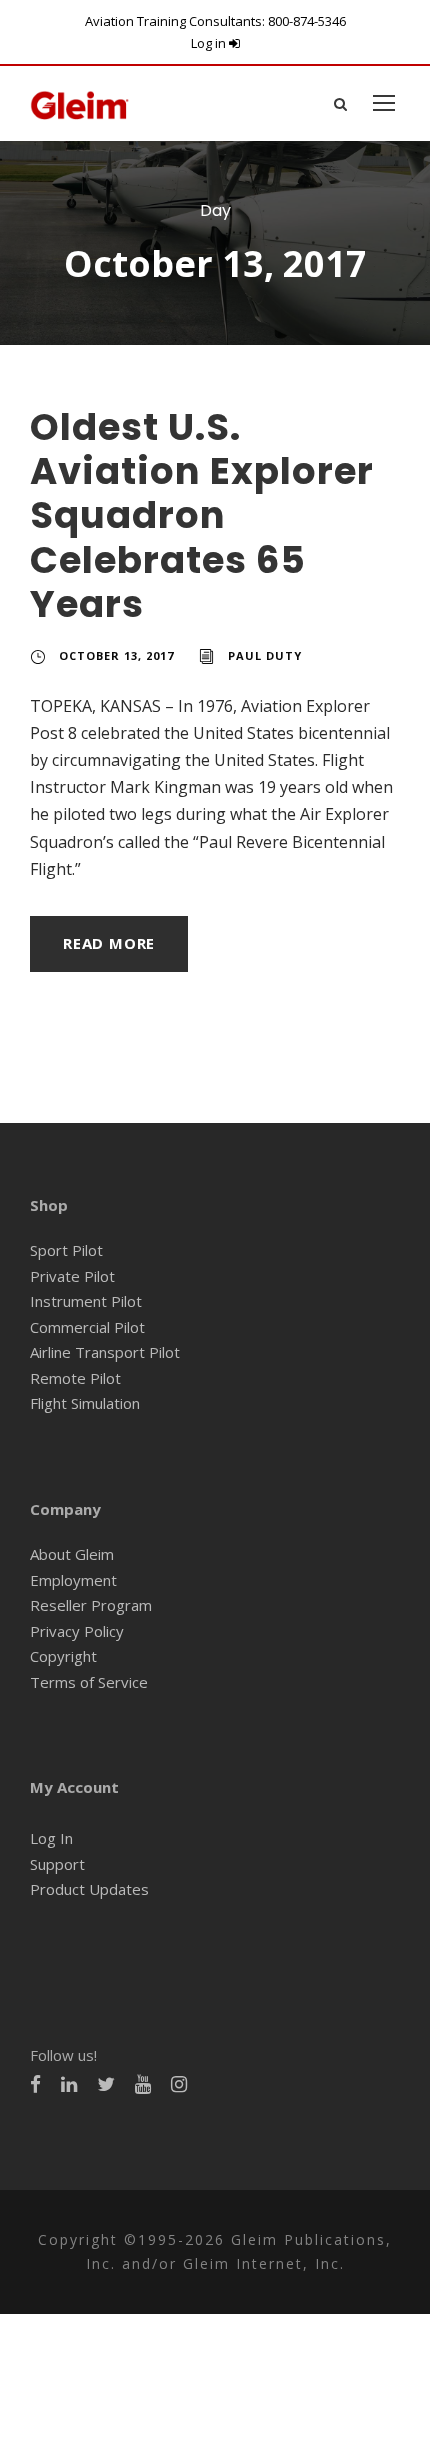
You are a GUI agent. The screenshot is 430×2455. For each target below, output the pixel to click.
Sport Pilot (66, 1250)
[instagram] (179, 2084)
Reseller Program (91, 1605)
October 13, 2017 (116, 655)
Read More (109, 943)
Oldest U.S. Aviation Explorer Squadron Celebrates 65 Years (202, 516)
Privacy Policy (77, 1631)
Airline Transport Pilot (105, 1352)
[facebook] (35, 2084)
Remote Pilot (75, 1378)
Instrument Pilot (86, 1301)
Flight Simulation (85, 1403)
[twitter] (106, 2084)
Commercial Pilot (87, 1327)
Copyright (63, 1656)
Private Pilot (72, 1276)
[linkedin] (69, 2084)
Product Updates (89, 1889)
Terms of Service (89, 1682)
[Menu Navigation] (384, 103)
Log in (210, 43)
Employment (73, 1580)
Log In (51, 1838)
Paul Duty (265, 655)
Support (57, 1864)
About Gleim (72, 1554)
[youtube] (143, 2084)
